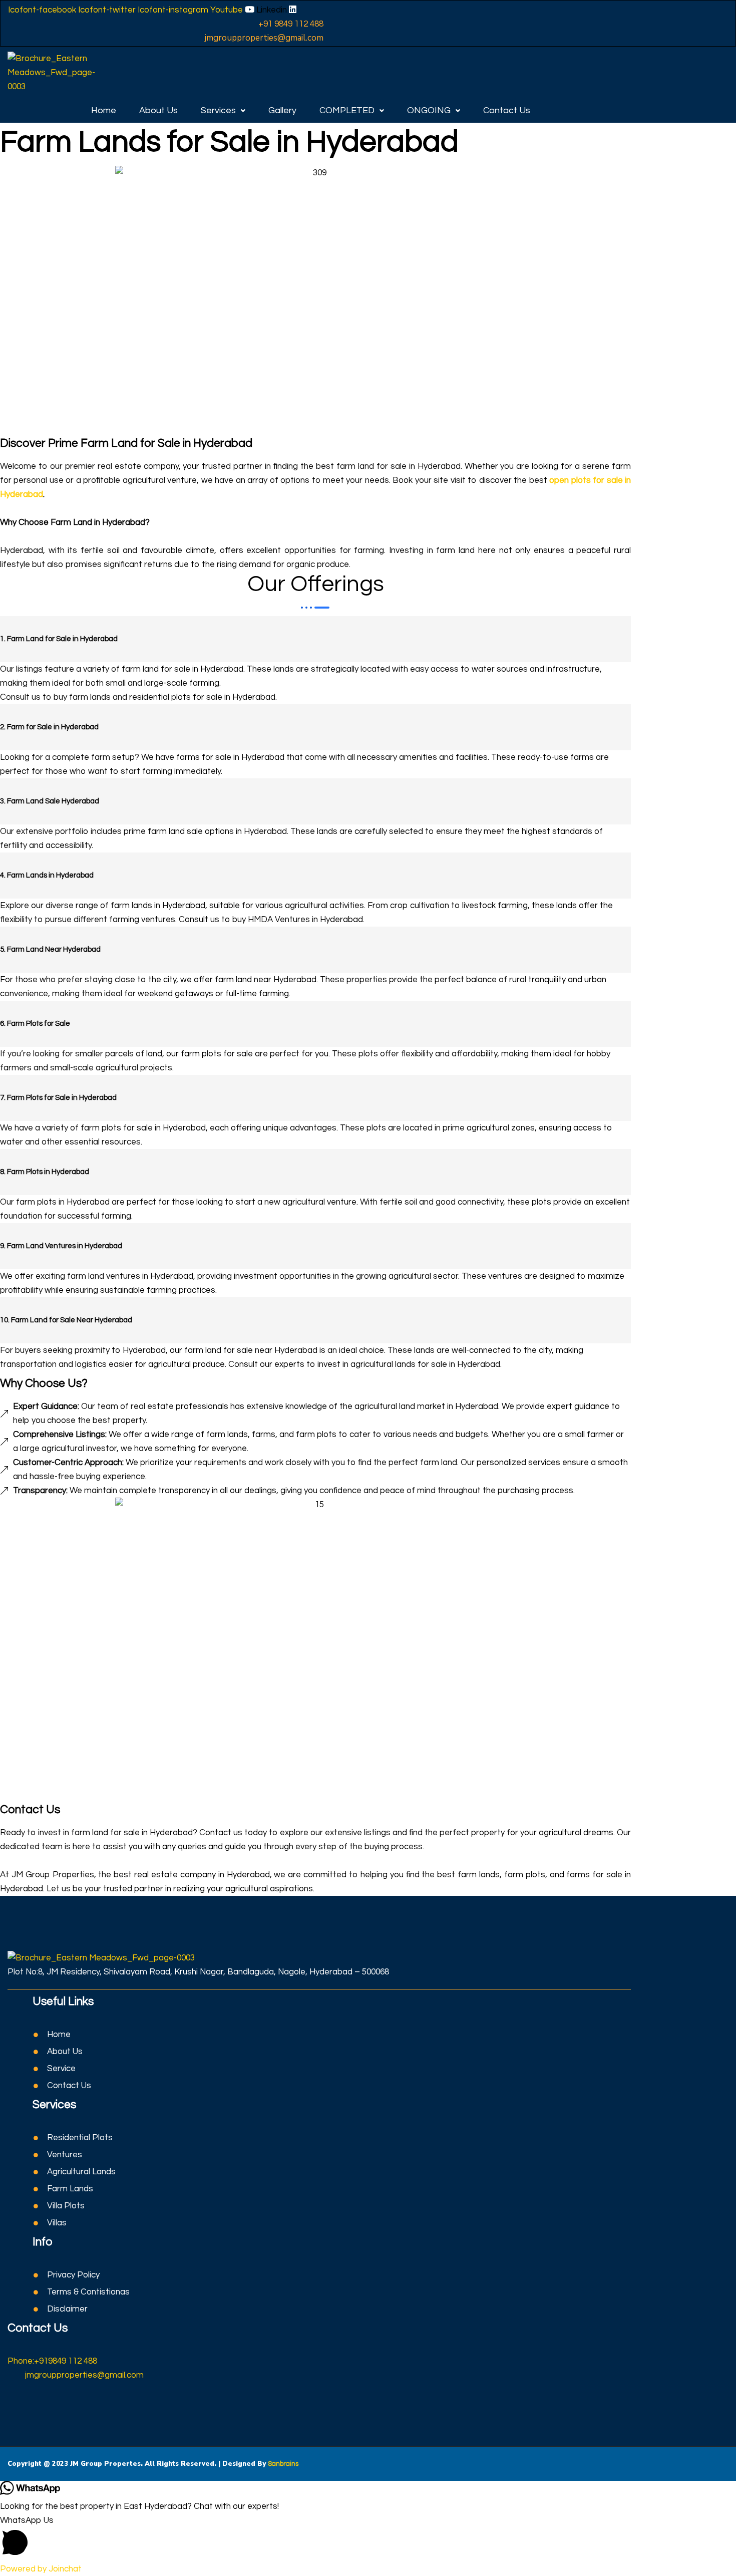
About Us (158, 110)
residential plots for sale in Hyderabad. (203, 697)
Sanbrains (283, 2464)
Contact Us (507, 110)
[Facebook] (10, 2402)
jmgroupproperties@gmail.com (84, 2375)
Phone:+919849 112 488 (52, 2361)
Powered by (41, 2569)
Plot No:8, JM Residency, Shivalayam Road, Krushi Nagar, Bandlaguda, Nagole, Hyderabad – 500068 (198, 1972)
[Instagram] (27, 2402)
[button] (223, 111)
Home (104, 110)
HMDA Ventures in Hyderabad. (306, 920)
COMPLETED (347, 110)
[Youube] (35, 2402)
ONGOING (429, 110)
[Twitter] (18, 2402)
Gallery (282, 110)
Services (218, 110)
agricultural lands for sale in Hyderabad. (426, 1364)
